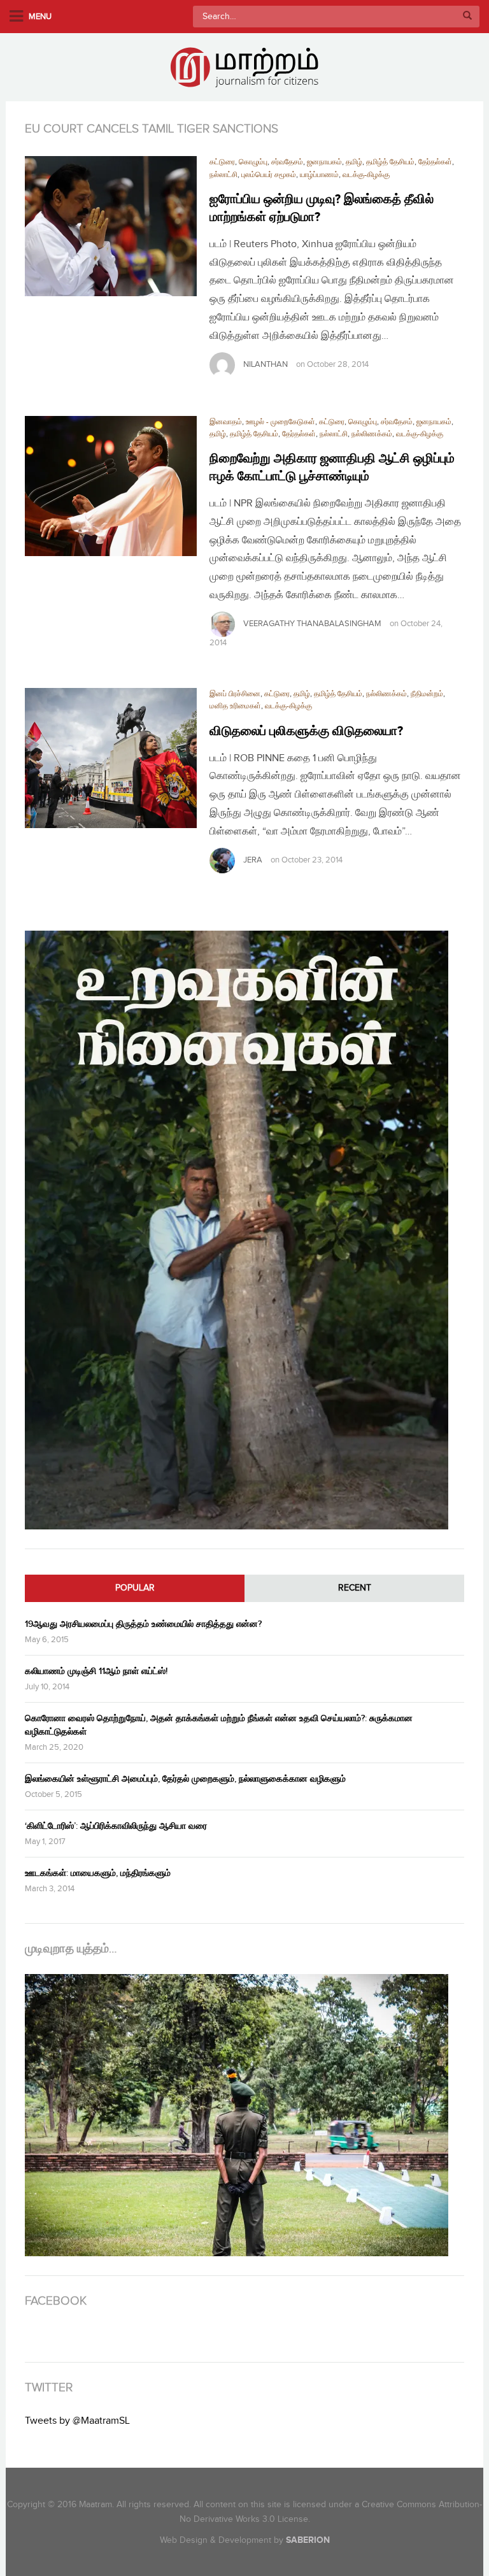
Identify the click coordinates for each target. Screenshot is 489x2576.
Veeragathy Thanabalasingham (312, 624)
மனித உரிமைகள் (235, 706)
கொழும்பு (253, 162)
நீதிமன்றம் (427, 694)
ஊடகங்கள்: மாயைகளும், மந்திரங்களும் (98, 1873)
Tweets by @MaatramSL (77, 2421)
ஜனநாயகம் (324, 162)
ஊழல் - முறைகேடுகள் (280, 422)
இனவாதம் (226, 422)
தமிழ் (354, 162)
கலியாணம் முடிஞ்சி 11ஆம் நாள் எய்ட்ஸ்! (96, 1671)
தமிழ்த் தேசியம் (390, 162)
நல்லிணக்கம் (372, 434)
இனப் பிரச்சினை (235, 694)
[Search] (467, 17)
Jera (253, 860)
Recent (355, 1588)
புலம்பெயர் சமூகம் (269, 175)
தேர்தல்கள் (435, 162)
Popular (135, 1588)
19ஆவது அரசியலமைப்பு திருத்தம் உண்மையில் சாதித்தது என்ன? (143, 1624)
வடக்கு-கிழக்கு (366, 175)
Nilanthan (266, 364)
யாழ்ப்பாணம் (319, 175)
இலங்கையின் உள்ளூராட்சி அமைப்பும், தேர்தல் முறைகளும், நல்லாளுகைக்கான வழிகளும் (185, 1779)
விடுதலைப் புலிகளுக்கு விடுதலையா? (306, 731)
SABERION (308, 2540)
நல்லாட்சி (223, 175)
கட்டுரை (222, 162)
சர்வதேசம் (287, 162)
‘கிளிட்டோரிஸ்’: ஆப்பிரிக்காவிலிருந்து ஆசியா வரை (116, 1826)
